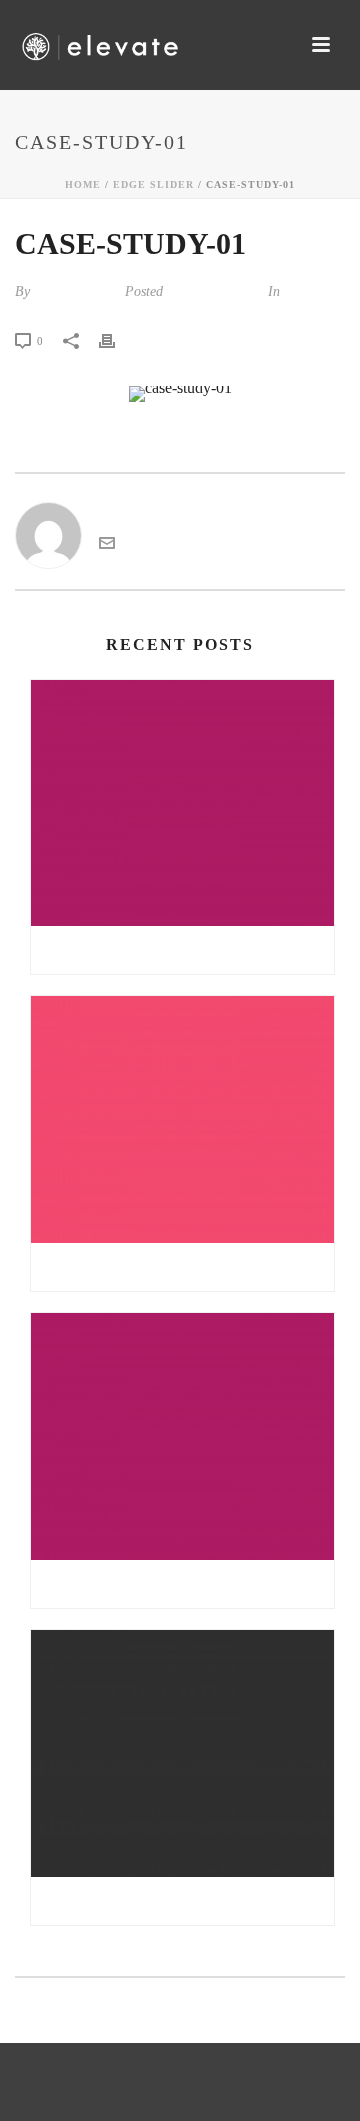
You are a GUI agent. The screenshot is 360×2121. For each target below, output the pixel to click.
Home (83, 184)
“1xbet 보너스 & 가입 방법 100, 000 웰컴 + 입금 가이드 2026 (187, 950)
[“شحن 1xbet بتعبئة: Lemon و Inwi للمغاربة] (182, 1436)
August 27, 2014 (213, 291)
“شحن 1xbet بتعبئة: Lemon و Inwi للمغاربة (183, 1584)
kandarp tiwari (75, 291)
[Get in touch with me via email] (107, 545)
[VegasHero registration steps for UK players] (182, 1753)
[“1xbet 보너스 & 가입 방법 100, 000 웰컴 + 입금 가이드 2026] (182, 803)
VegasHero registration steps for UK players (187, 1901)
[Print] (117, 340)
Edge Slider (153, 184)
